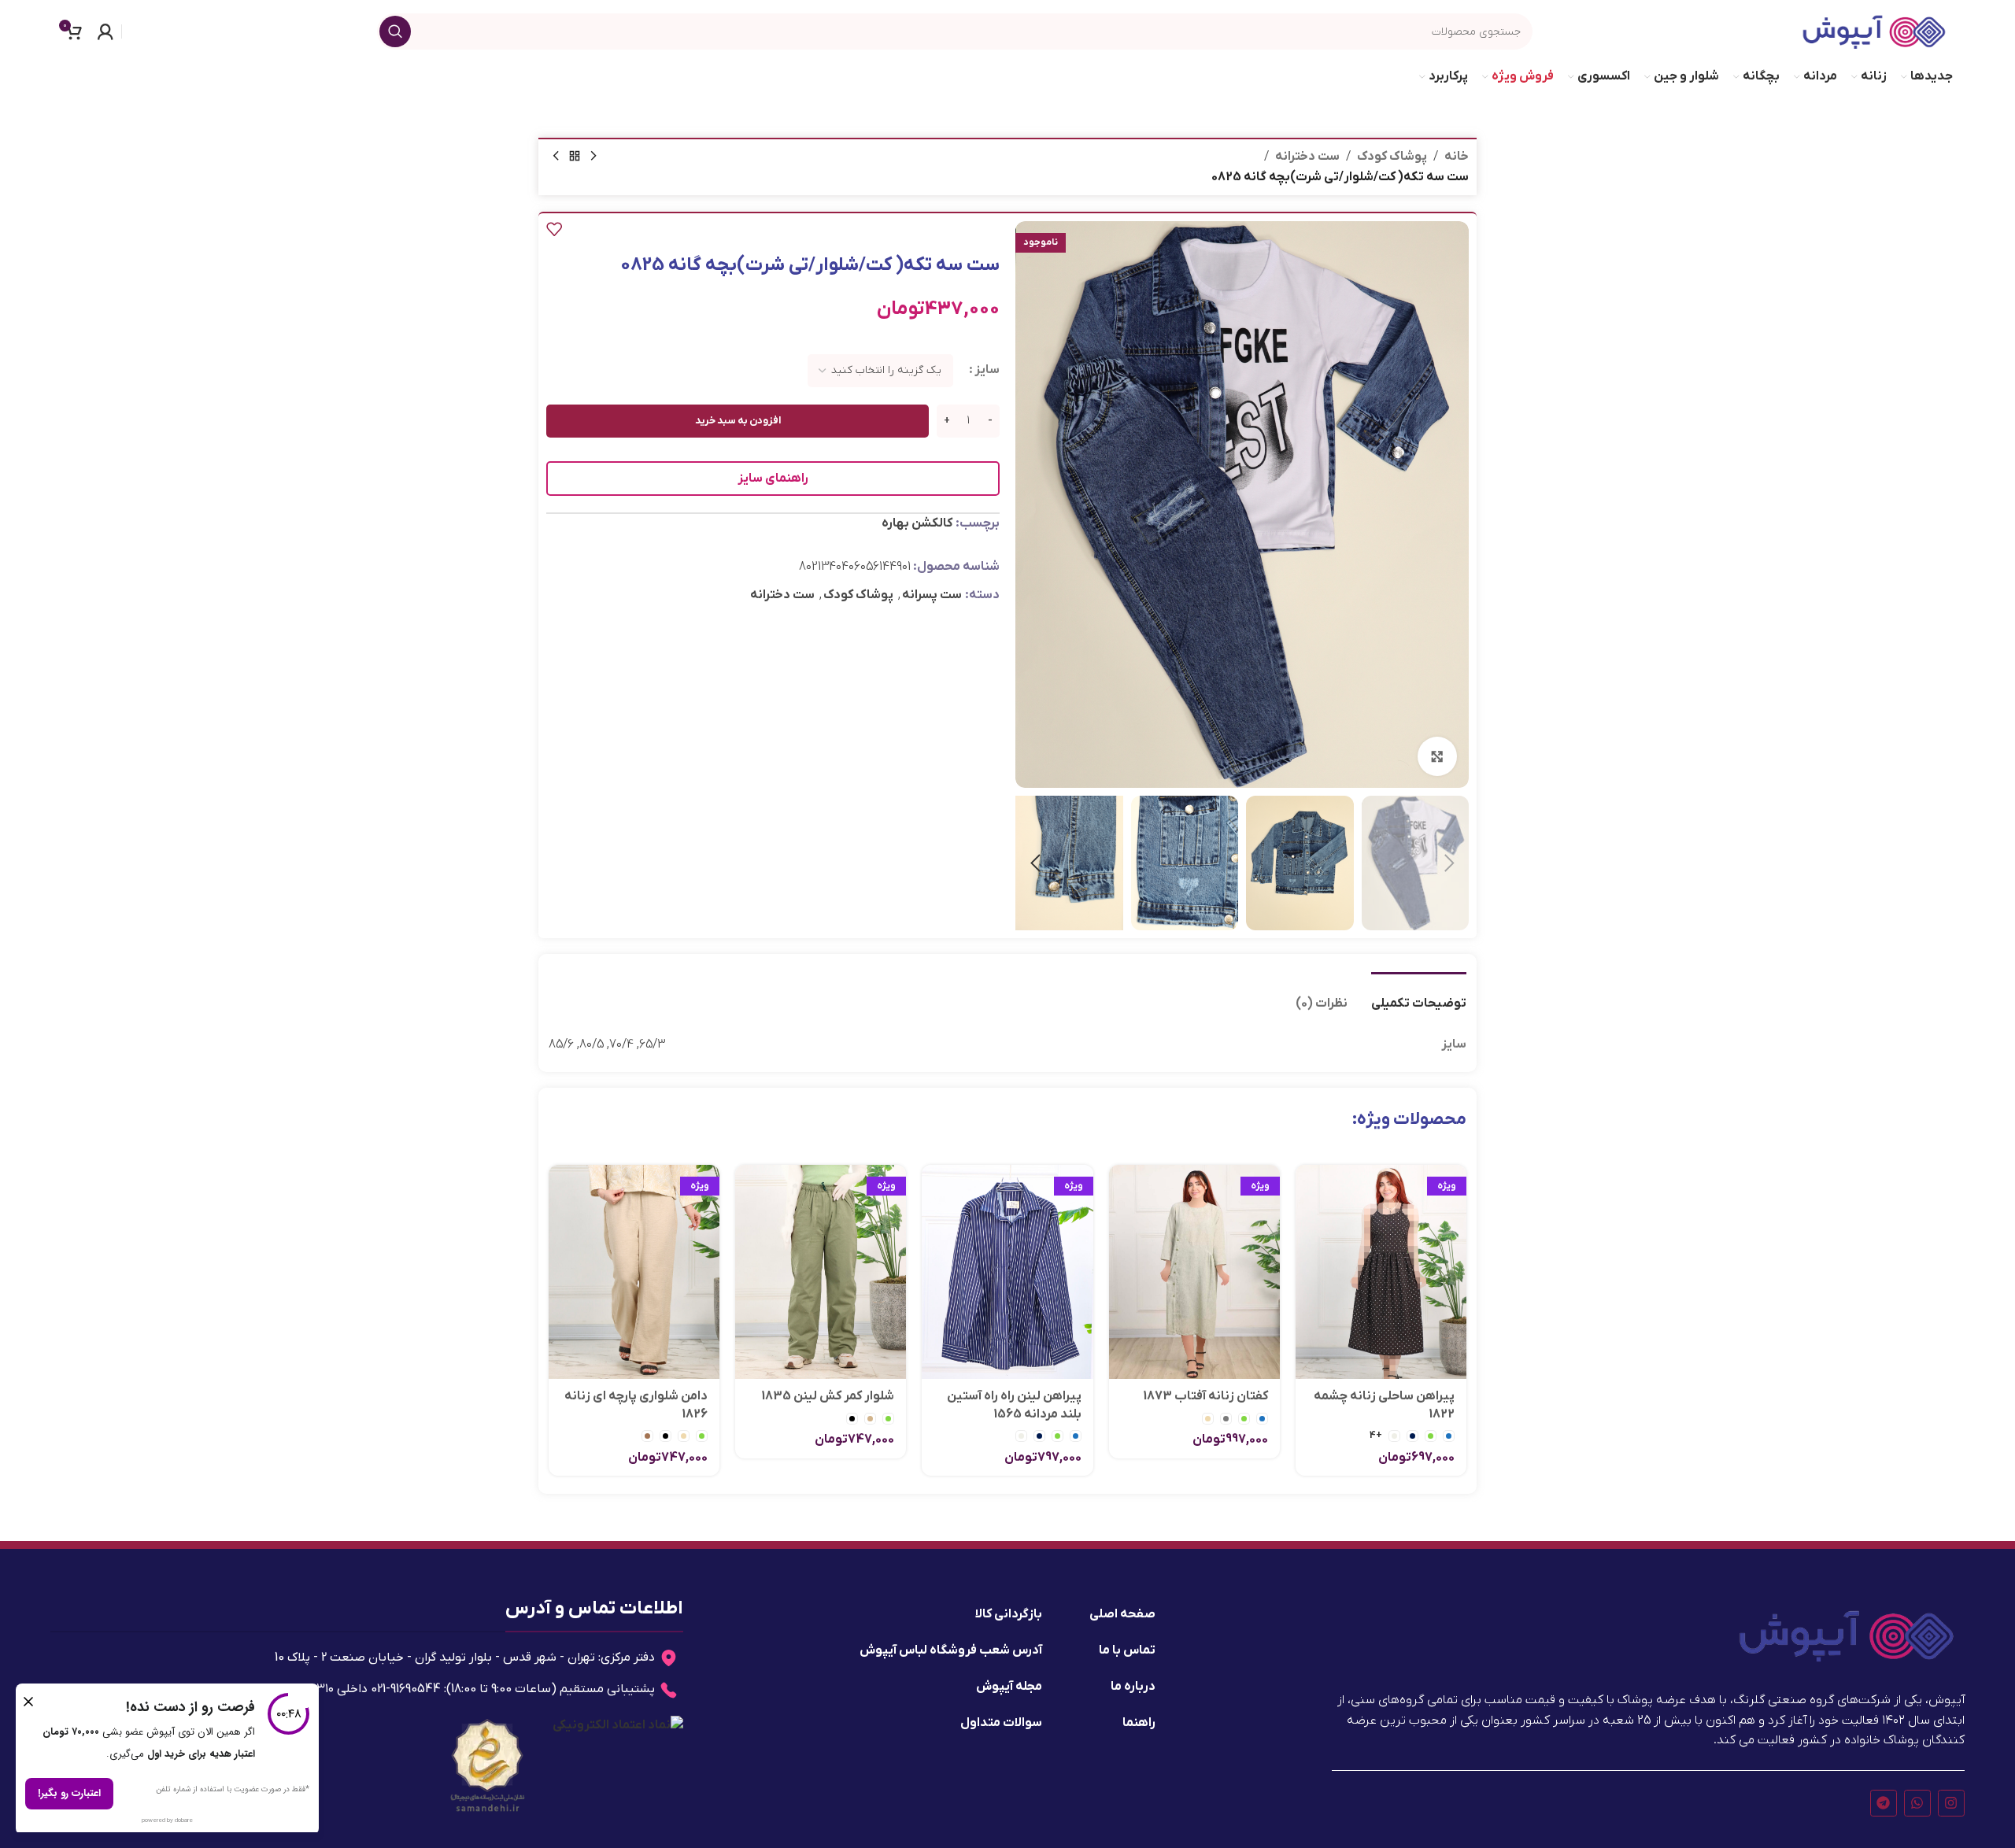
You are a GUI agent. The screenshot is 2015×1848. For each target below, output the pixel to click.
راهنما (1139, 1723)
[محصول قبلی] (593, 157)
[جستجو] (395, 31)
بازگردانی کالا (1009, 1614)
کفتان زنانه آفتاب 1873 (1205, 1396)
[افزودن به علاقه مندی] (554, 229)
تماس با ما (1127, 1650)
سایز (987, 370)
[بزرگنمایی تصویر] (1437, 756)
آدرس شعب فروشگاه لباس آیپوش (951, 1650)
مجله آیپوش (1009, 1687)
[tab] (1419, 996)
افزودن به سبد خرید (738, 421)
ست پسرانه (932, 595)
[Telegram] (1884, 1803)
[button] (1449, 863)
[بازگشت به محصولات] (575, 157)
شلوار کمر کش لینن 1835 (828, 1396)
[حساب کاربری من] (105, 31)
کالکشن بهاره (917, 523)
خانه (1457, 157)
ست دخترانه (1307, 157)
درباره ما (1133, 1687)
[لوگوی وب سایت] (1874, 31)
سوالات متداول (1001, 1723)
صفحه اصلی (1122, 1614)
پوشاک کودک (1392, 157)
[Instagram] (1951, 1803)
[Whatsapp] (1917, 1803)
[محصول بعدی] (556, 157)
